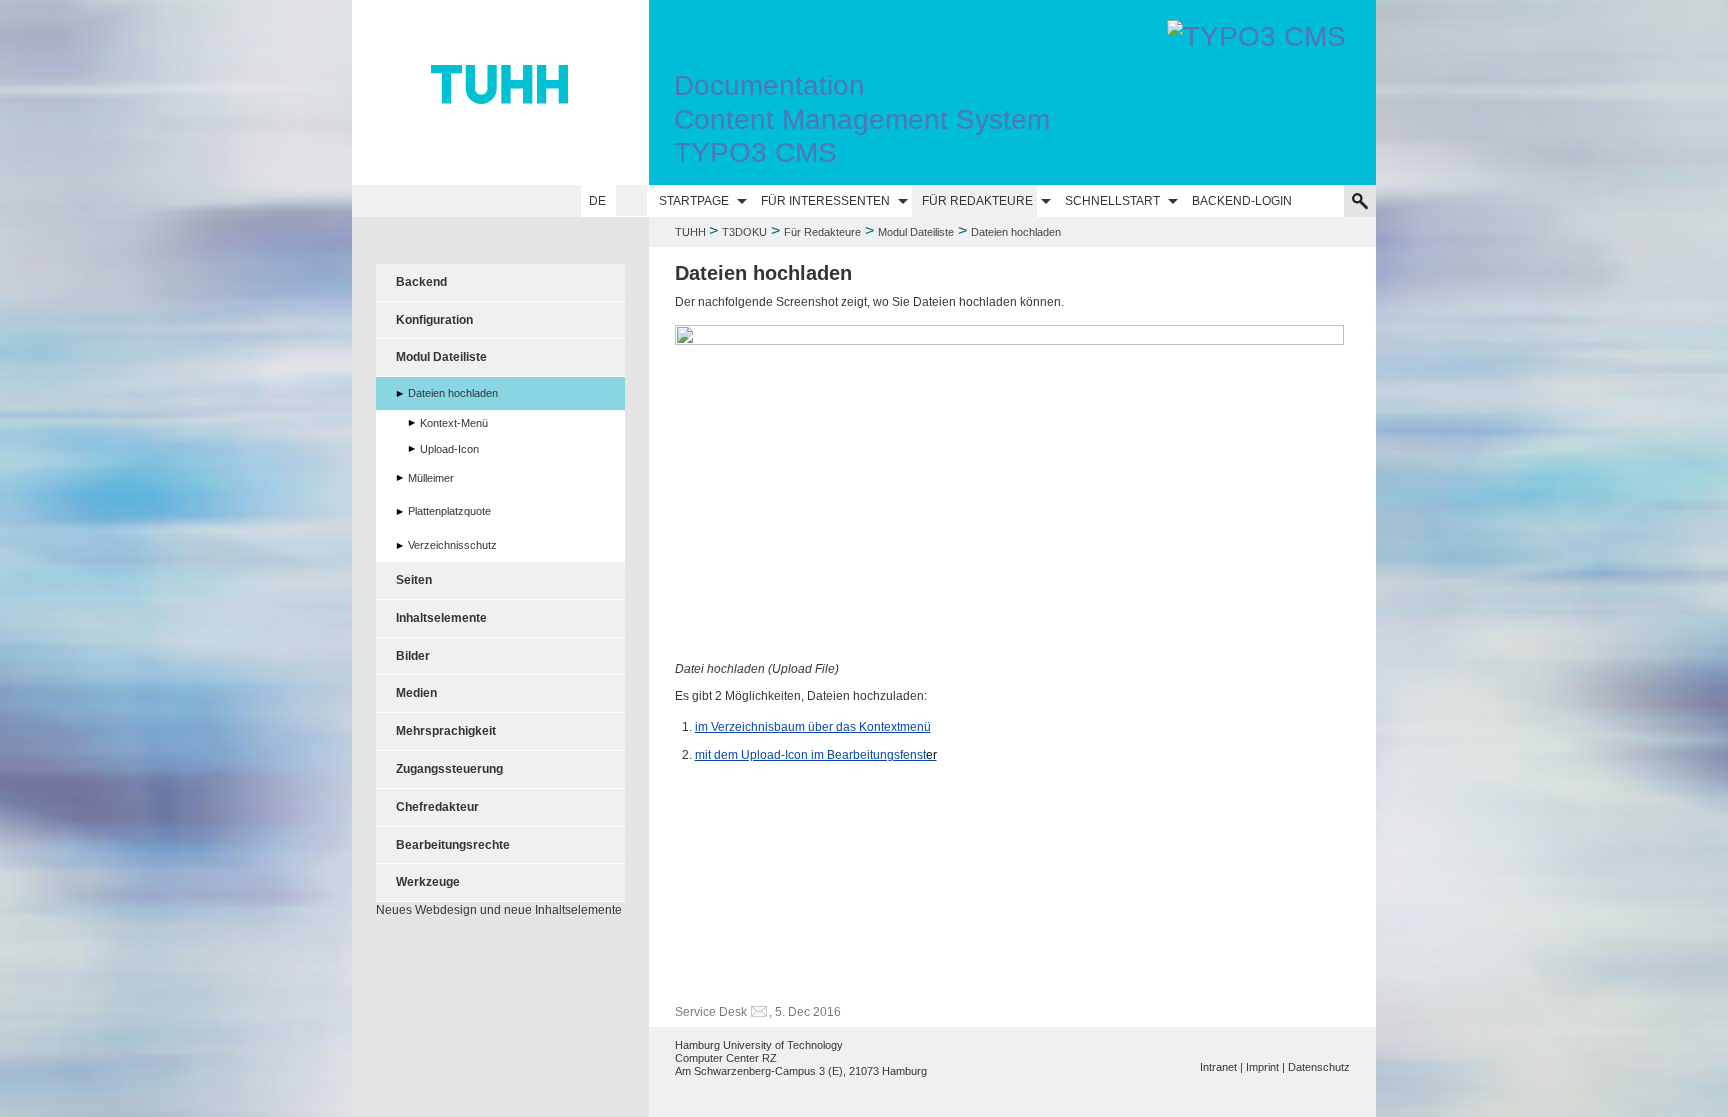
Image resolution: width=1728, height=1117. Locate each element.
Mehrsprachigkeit (446, 731)
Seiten (414, 580)
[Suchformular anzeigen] (1360, 201)
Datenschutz (1319, 1067)
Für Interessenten (825, 201)
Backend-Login (1242, 201)
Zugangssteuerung (449, 769)
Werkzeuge (428, 882)
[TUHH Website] (500, 92)
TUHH (690, 232)
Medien (416, 693)
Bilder (413, 656)
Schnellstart (1112, 201)
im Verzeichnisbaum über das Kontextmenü (813, 727)
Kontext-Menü (454, 423)
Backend (421, 282)
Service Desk (711, 1012)
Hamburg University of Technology (759, 1045)
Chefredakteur (437, 807)
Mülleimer (431, 478)
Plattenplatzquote (449, 511)
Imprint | (1265, 1067)
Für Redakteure (977, 201)
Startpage (694, 201)
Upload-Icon (449, 449)
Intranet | (1221, 1067)
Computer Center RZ (726, 1058)
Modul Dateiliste (916, 232)
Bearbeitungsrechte (453, 845)
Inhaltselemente (441, 618)
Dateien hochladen (453, 393)
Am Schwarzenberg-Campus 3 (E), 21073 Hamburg (801, 1071)
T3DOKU (744, 232)
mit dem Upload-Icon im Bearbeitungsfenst (816, 755)
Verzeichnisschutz (452, 545)
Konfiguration (434, 320)
